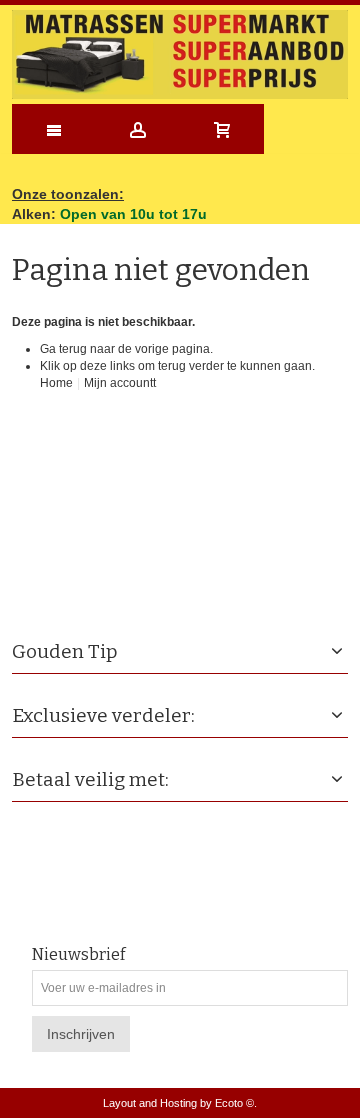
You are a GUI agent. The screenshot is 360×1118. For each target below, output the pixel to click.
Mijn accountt (120, 383)
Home (56, 383)
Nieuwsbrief (78, 955)
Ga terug (63, 349)
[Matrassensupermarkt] (180, 54)
